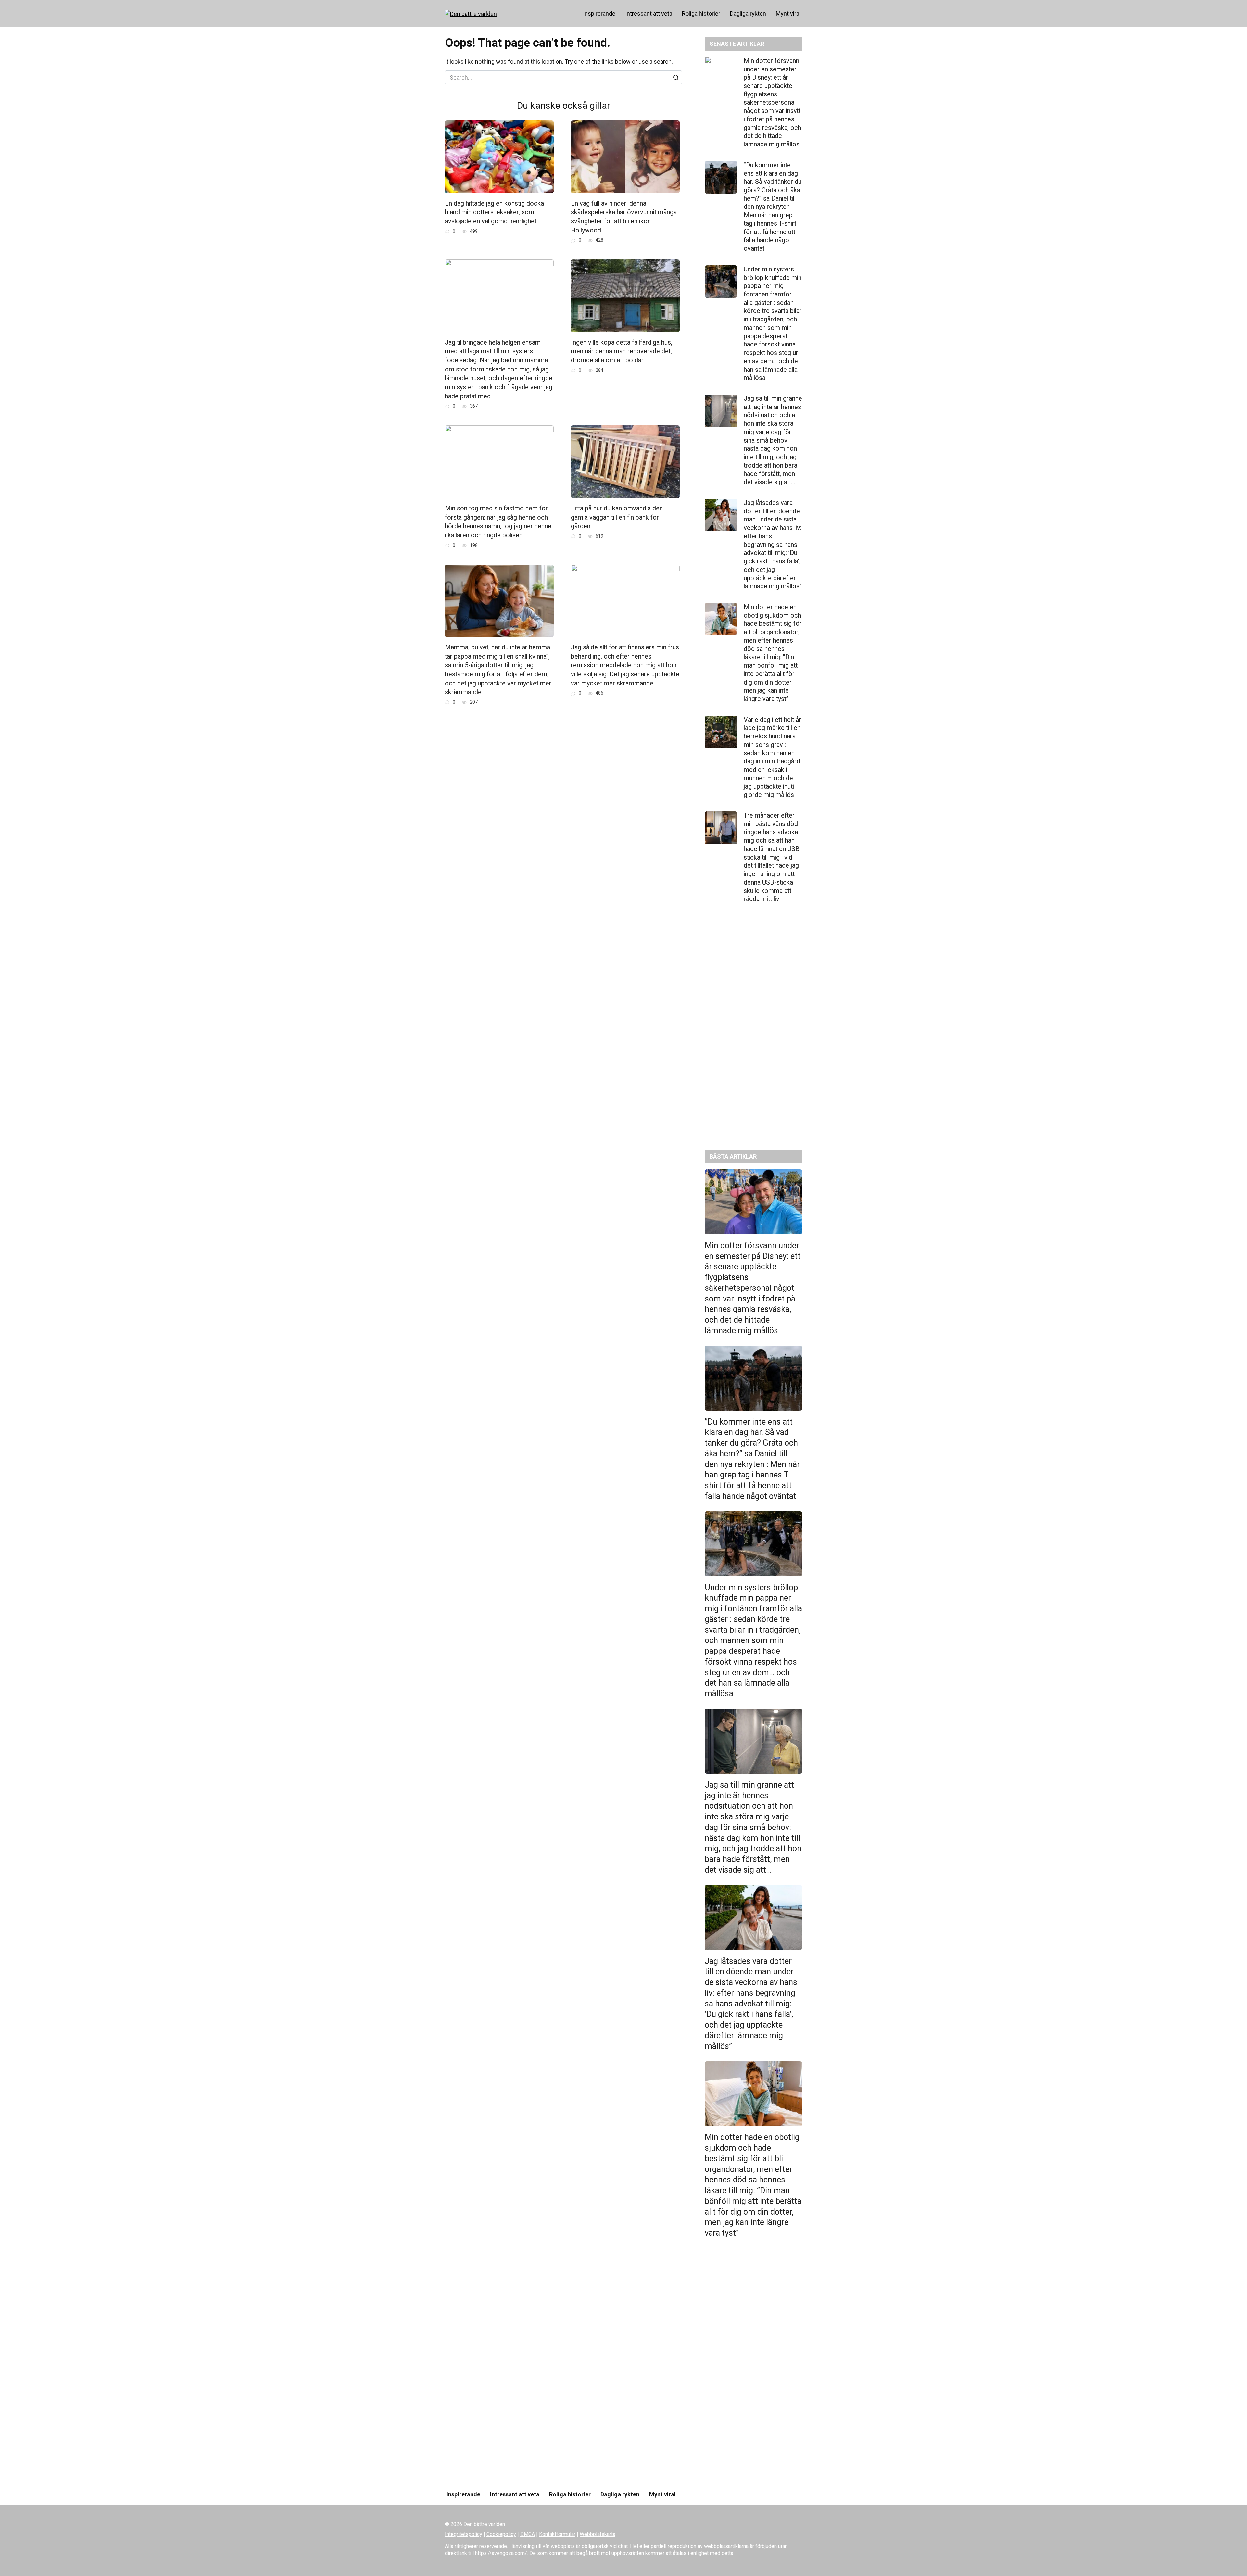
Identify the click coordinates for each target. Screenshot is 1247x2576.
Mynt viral (788, 13)
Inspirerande (599, 13)
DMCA (528, 2534)
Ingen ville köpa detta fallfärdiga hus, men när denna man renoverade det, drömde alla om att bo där (622, 351)
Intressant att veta (649, 13)
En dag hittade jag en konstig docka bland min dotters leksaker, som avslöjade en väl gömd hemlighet (494, 212)
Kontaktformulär (557, 2534)
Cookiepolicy (501, 2534)
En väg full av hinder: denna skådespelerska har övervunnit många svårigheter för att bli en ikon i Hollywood (624, 217)
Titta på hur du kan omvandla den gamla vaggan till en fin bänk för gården (617, 517)
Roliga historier (701, 13)
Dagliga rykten (748, 13)
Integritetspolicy (464, 2534)
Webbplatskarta (598, 2534)
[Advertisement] (753, 1032)
